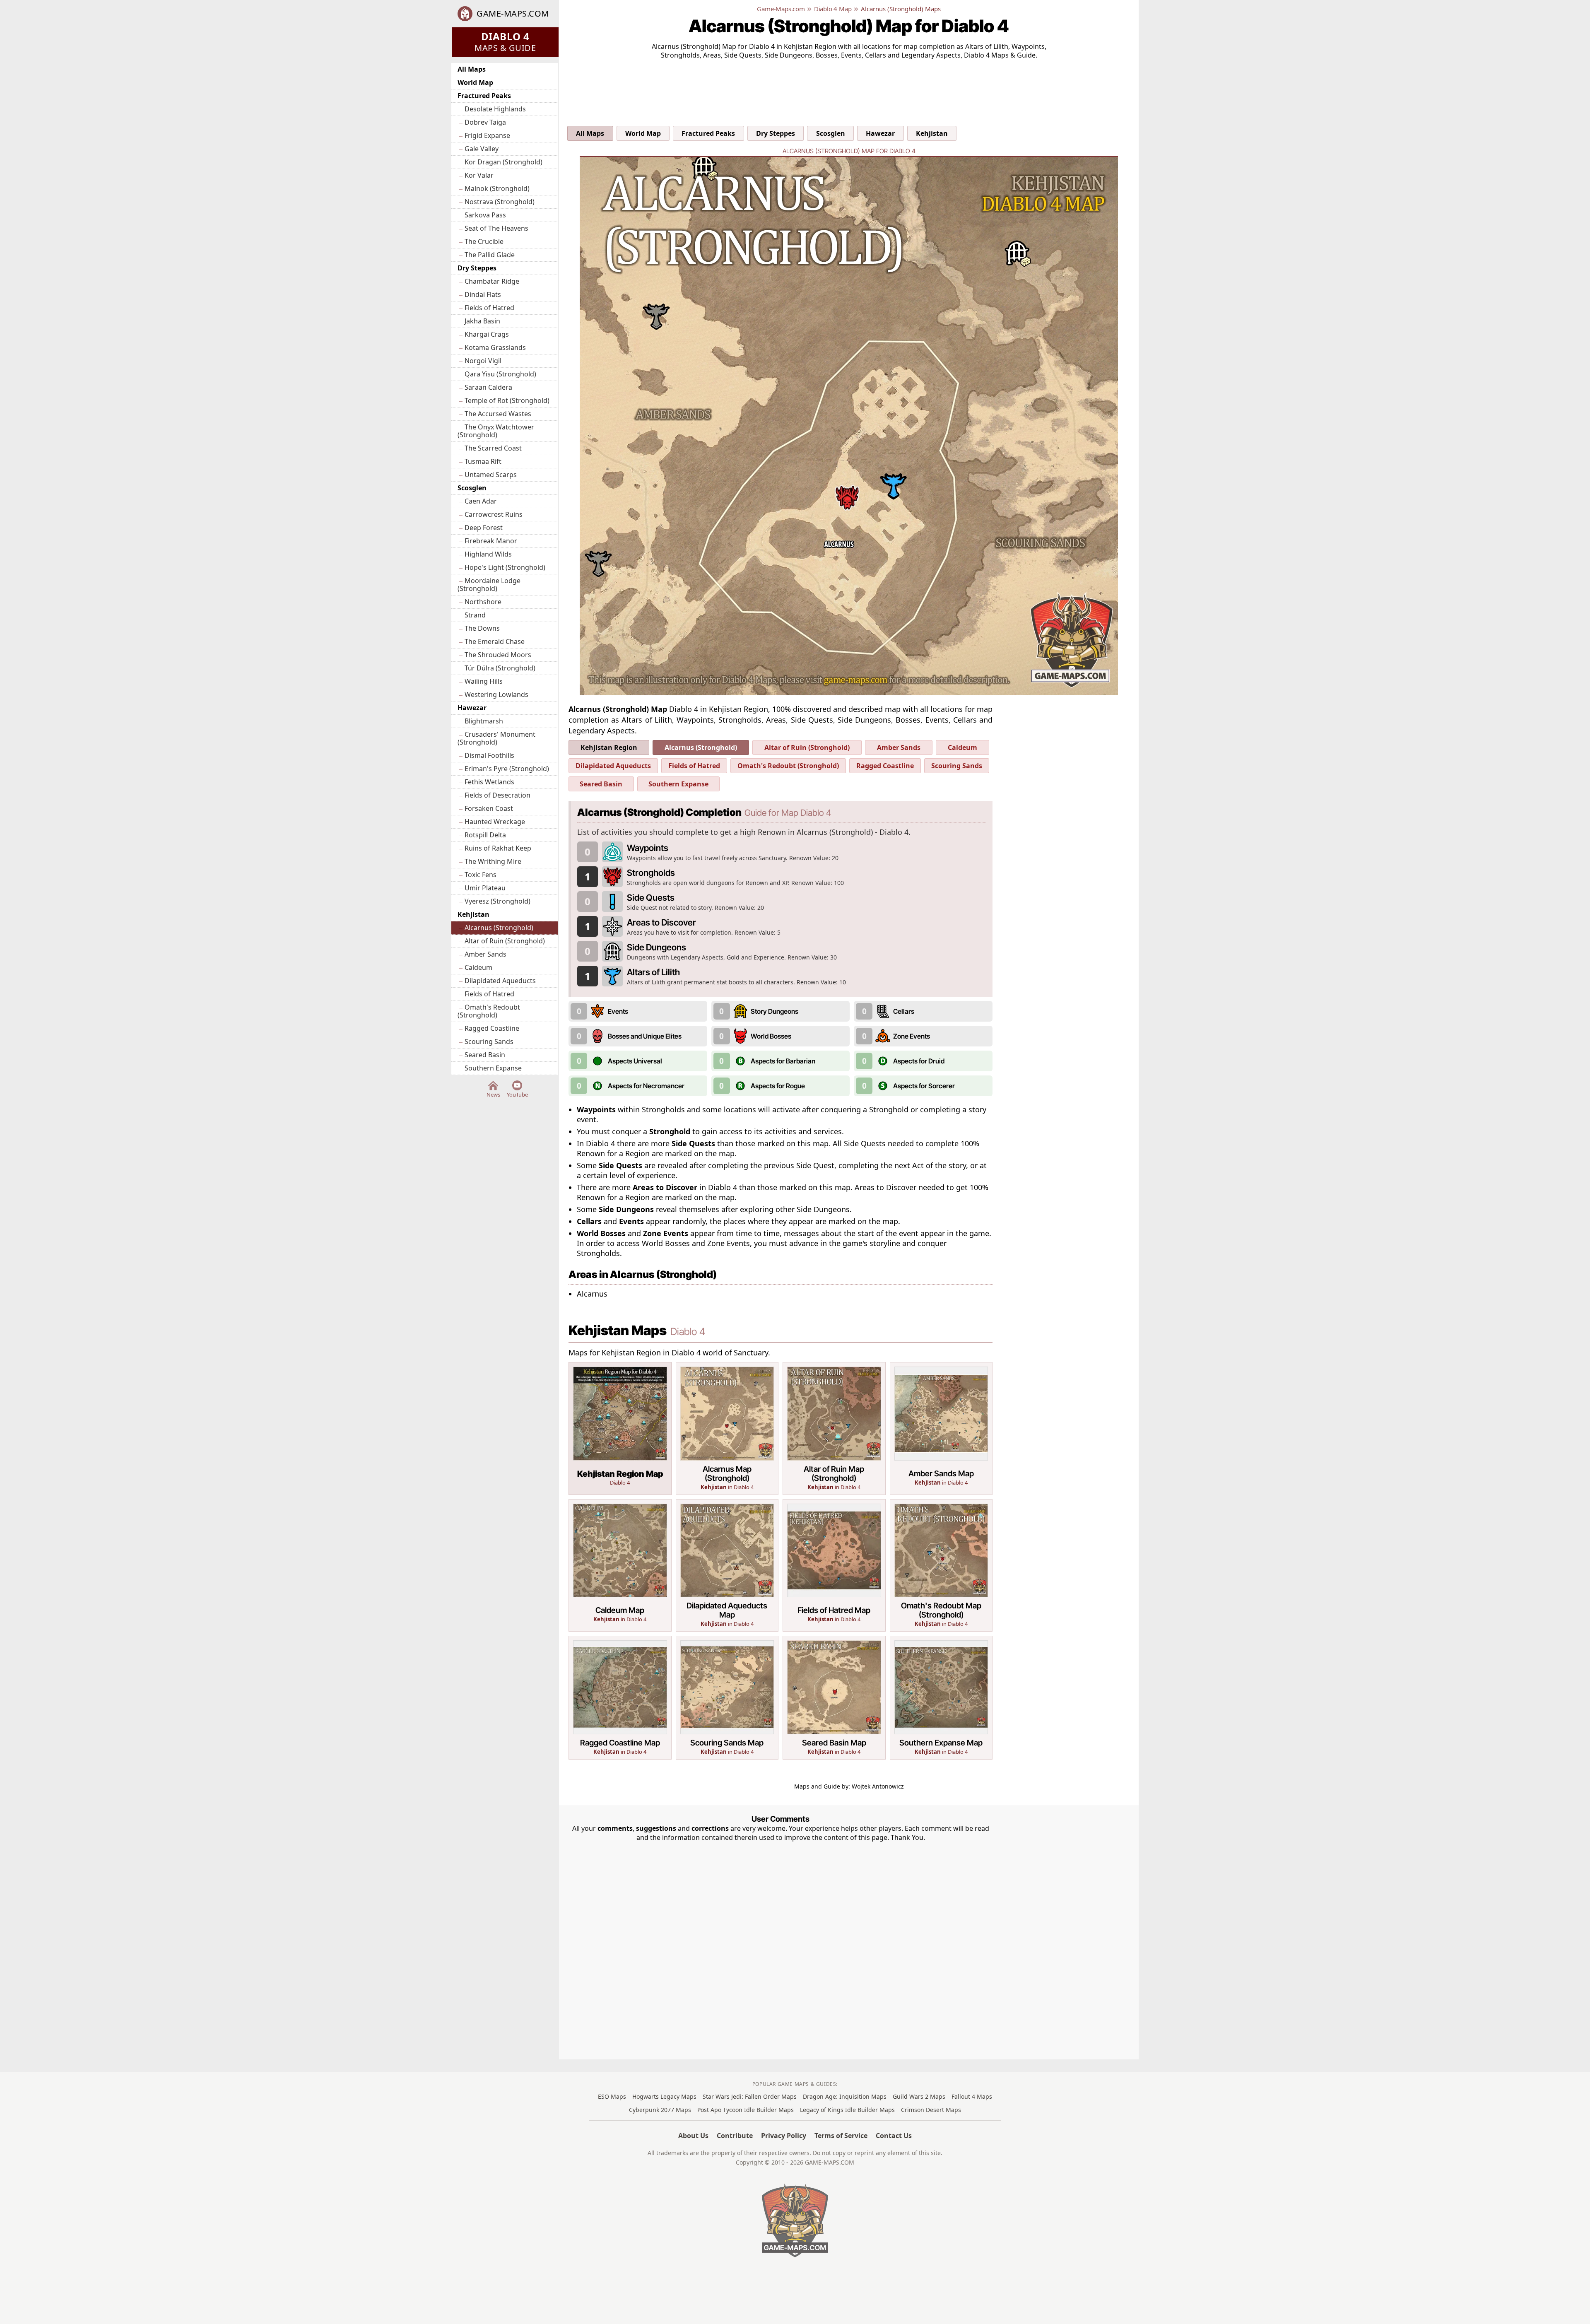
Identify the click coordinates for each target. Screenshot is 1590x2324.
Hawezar (472, 708)
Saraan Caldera (488, 387)
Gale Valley (482, 149)
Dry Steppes (477, 268)
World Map (475, 82)
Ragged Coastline (492, 1028)
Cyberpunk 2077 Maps (660, 2110)
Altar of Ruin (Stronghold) (505, 941)
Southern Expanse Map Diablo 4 (941, 1698)
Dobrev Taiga (485, 122)
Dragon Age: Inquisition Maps (845, 2096)
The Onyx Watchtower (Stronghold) (496, 431)
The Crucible (484, 241)
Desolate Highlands (495, 109)
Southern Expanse (493, 1068)
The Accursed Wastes (498, 414)
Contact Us (894, 2136)
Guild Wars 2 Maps (919, 2096)
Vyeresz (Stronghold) (497, 901)
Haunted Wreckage (495, 822)
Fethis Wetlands (489, 782)
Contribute (735, 2136)
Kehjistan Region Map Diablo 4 (620, 1428)
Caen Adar (481, 501)
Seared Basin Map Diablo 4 (834, 1698)
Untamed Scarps (491, 475)
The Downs (482, 628)
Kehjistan (473, 914)
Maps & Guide (505, 41)
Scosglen (472, 488)
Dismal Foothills (489, 755)
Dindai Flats (483, 294)
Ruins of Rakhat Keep (498, 848)
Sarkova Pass (485, 215)
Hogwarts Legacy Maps (664, 2096)
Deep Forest (484, 528)
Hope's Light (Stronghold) (505, 567)
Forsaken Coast (489, 808)
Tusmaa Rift (483, 461)
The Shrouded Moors (498, 655)
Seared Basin (485, 1055)
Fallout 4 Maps (972, 2096)
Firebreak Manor (491, 541)
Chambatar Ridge (492, 281)
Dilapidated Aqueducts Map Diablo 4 (727, 1566)
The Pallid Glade (490, 255)
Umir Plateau (485, 888)
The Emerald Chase (495, 641)
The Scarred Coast (493, 448)
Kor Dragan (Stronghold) (503, 162)
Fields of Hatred (489, 308)
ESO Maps (612, 2096)
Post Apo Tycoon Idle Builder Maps (746, 2110)
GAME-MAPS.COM (513, 14)
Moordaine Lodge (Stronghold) (489, 585)
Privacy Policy (784, 2136)
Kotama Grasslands (495, 347)
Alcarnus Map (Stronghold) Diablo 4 (727, 1428)
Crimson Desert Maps (931, 2110)
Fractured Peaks (484, 96)
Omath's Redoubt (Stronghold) (489, 1011)
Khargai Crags (487, 334)
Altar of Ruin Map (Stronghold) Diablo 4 (834, 1428)
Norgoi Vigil (483, 361)
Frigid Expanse (487, 135)
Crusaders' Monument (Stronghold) (496, 738)
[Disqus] (781, 1946)
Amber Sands (485, 954)
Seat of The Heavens (496, 228)
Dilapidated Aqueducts (500, 981)
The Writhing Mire (493, 861)
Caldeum (478, 967)
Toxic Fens (481, 875)
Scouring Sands (489, 1041)
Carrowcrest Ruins (494, 514)
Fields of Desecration (497, 795)
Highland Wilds (488, 554)
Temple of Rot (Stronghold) (507, 400)
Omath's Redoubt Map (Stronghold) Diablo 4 (941, 1566)
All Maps (472, 69)
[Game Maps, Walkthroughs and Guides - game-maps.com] (795, 2220)
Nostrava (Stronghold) (500, 202)
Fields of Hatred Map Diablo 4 (834, 1566)
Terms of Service (841, 2136)
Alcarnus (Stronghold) (499, 928)
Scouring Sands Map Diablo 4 (727, 1698)
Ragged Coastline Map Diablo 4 (620, 1698)
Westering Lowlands (496, 694)
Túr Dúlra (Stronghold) (500, 668)
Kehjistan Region (609, 747)
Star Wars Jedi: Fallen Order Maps (750, 2096)
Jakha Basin (482, 321)
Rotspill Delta (485, 835)
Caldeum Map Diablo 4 (620, 1566)
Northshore (483, 602)
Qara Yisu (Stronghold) (500, 374)
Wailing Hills (484, 681)
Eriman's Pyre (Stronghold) (507, 769)
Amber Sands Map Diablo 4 (941, 1428)
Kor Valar (479, 175)
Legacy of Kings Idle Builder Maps (847, 2110)
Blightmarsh (484, 721)
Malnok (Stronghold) (497, 188)
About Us (693, 2136)
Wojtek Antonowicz (878, 1786)
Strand (475, 615)
